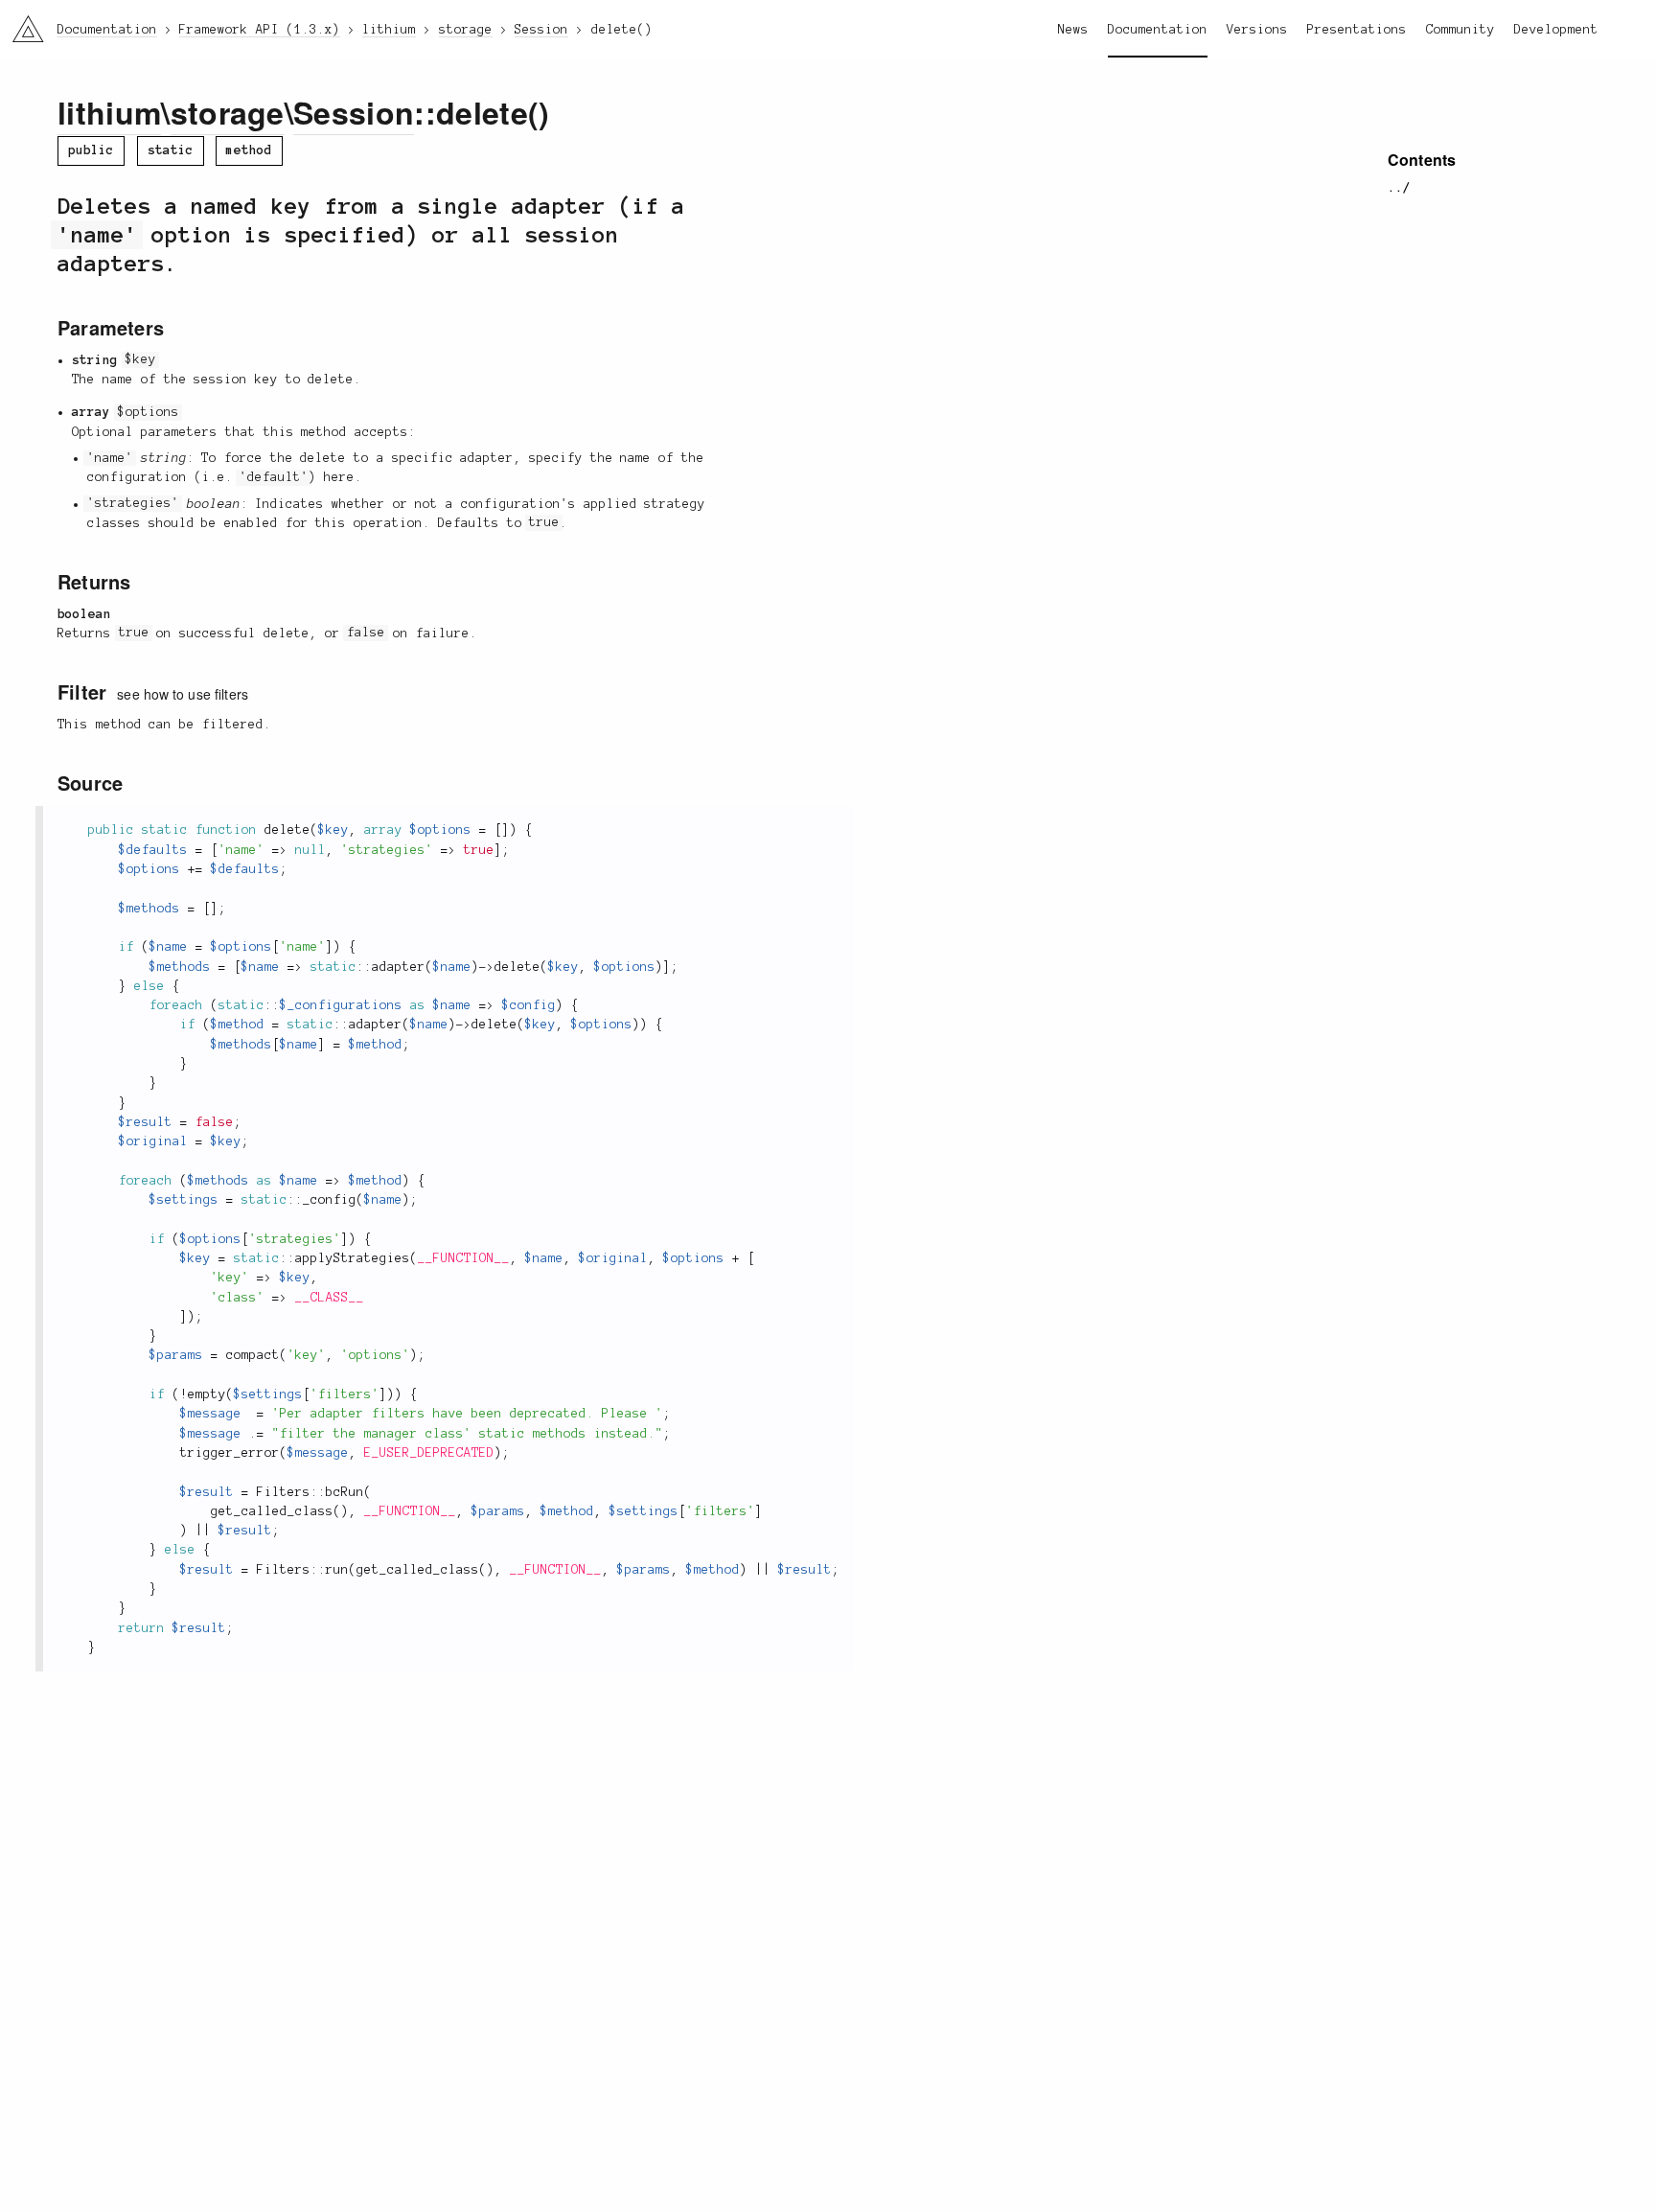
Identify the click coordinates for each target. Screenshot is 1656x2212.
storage (228, 112)
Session (354, 112)
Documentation (1158, 30)
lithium (109, 112)
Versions (1257, 30)
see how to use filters (183, 694)
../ (1399, 188)
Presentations (1357, 30)
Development (1556, 30)
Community (1460, 30)
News (1073, 30)
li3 (21, 24)
